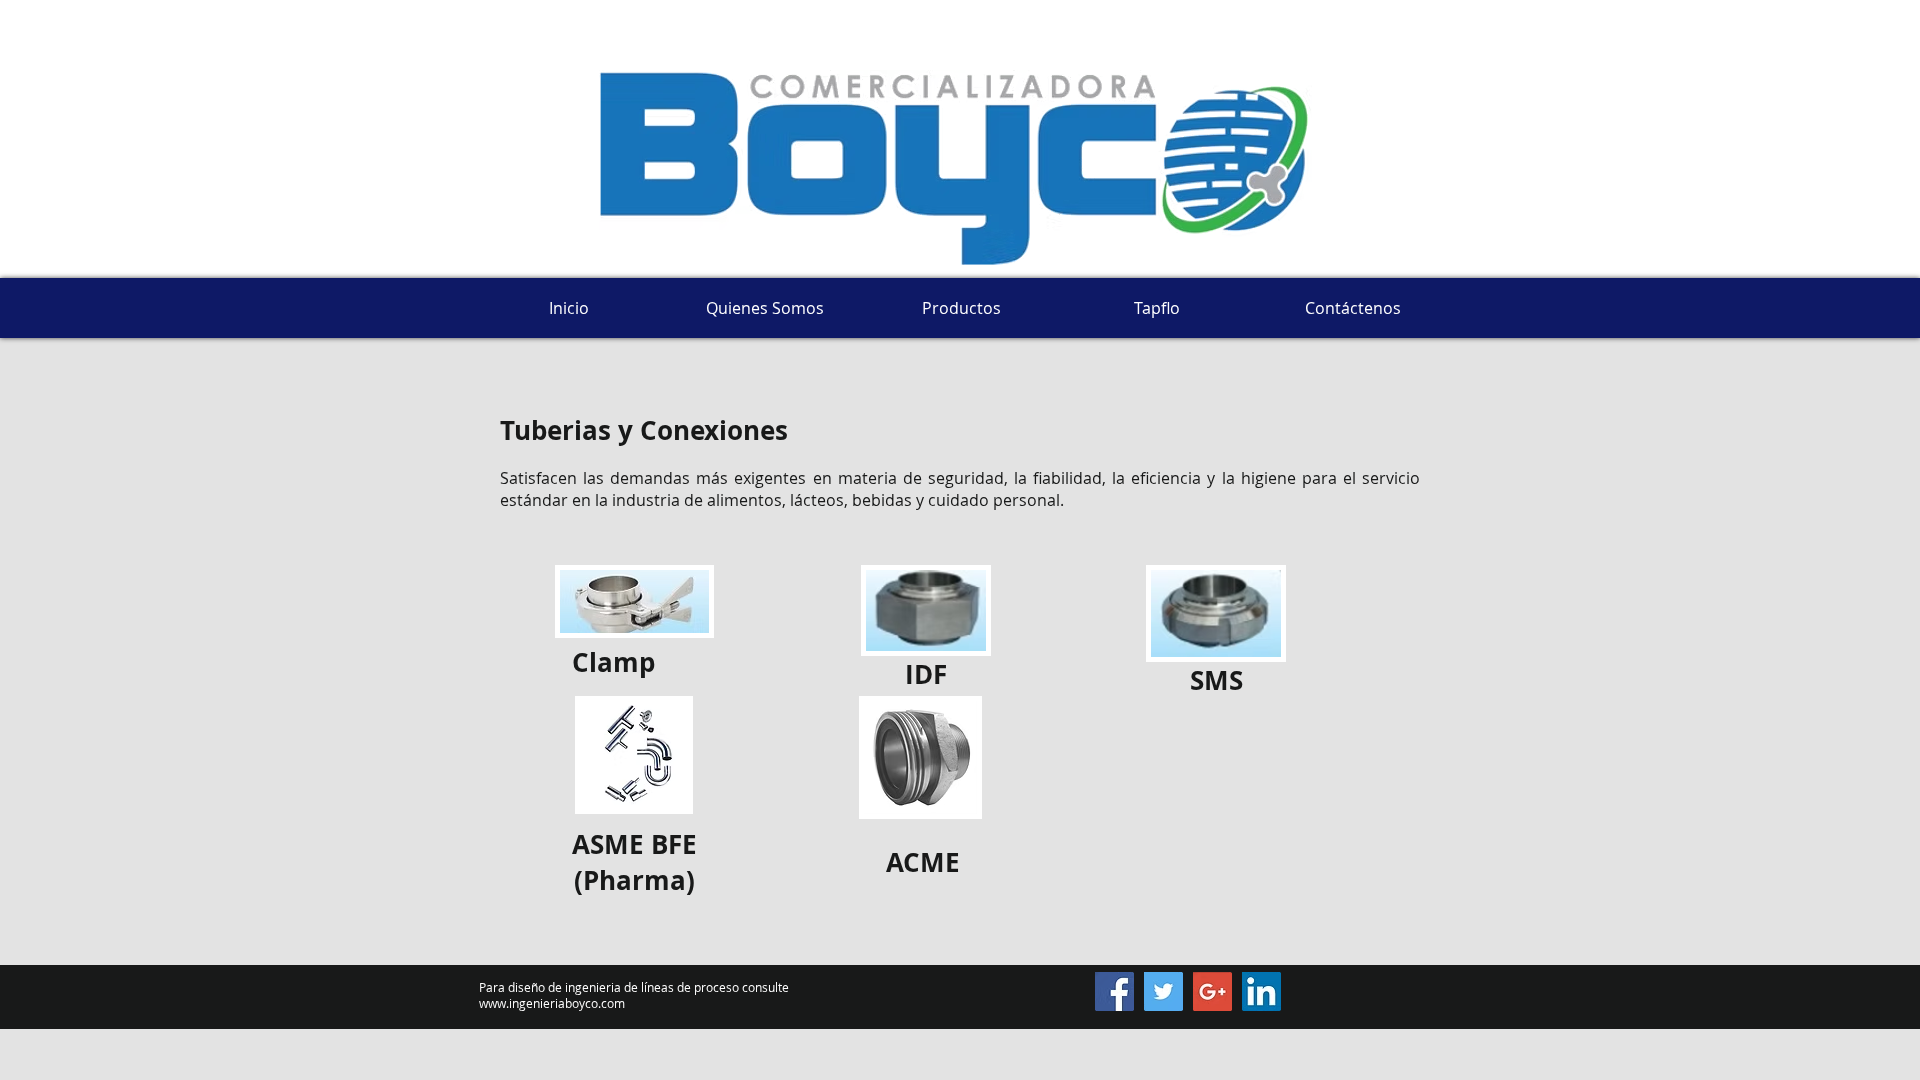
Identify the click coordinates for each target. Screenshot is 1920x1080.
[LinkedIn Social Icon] (1261, 991)
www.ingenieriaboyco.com (552, 1003)
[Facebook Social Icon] (1114, 991)
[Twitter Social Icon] (1163, 991)
